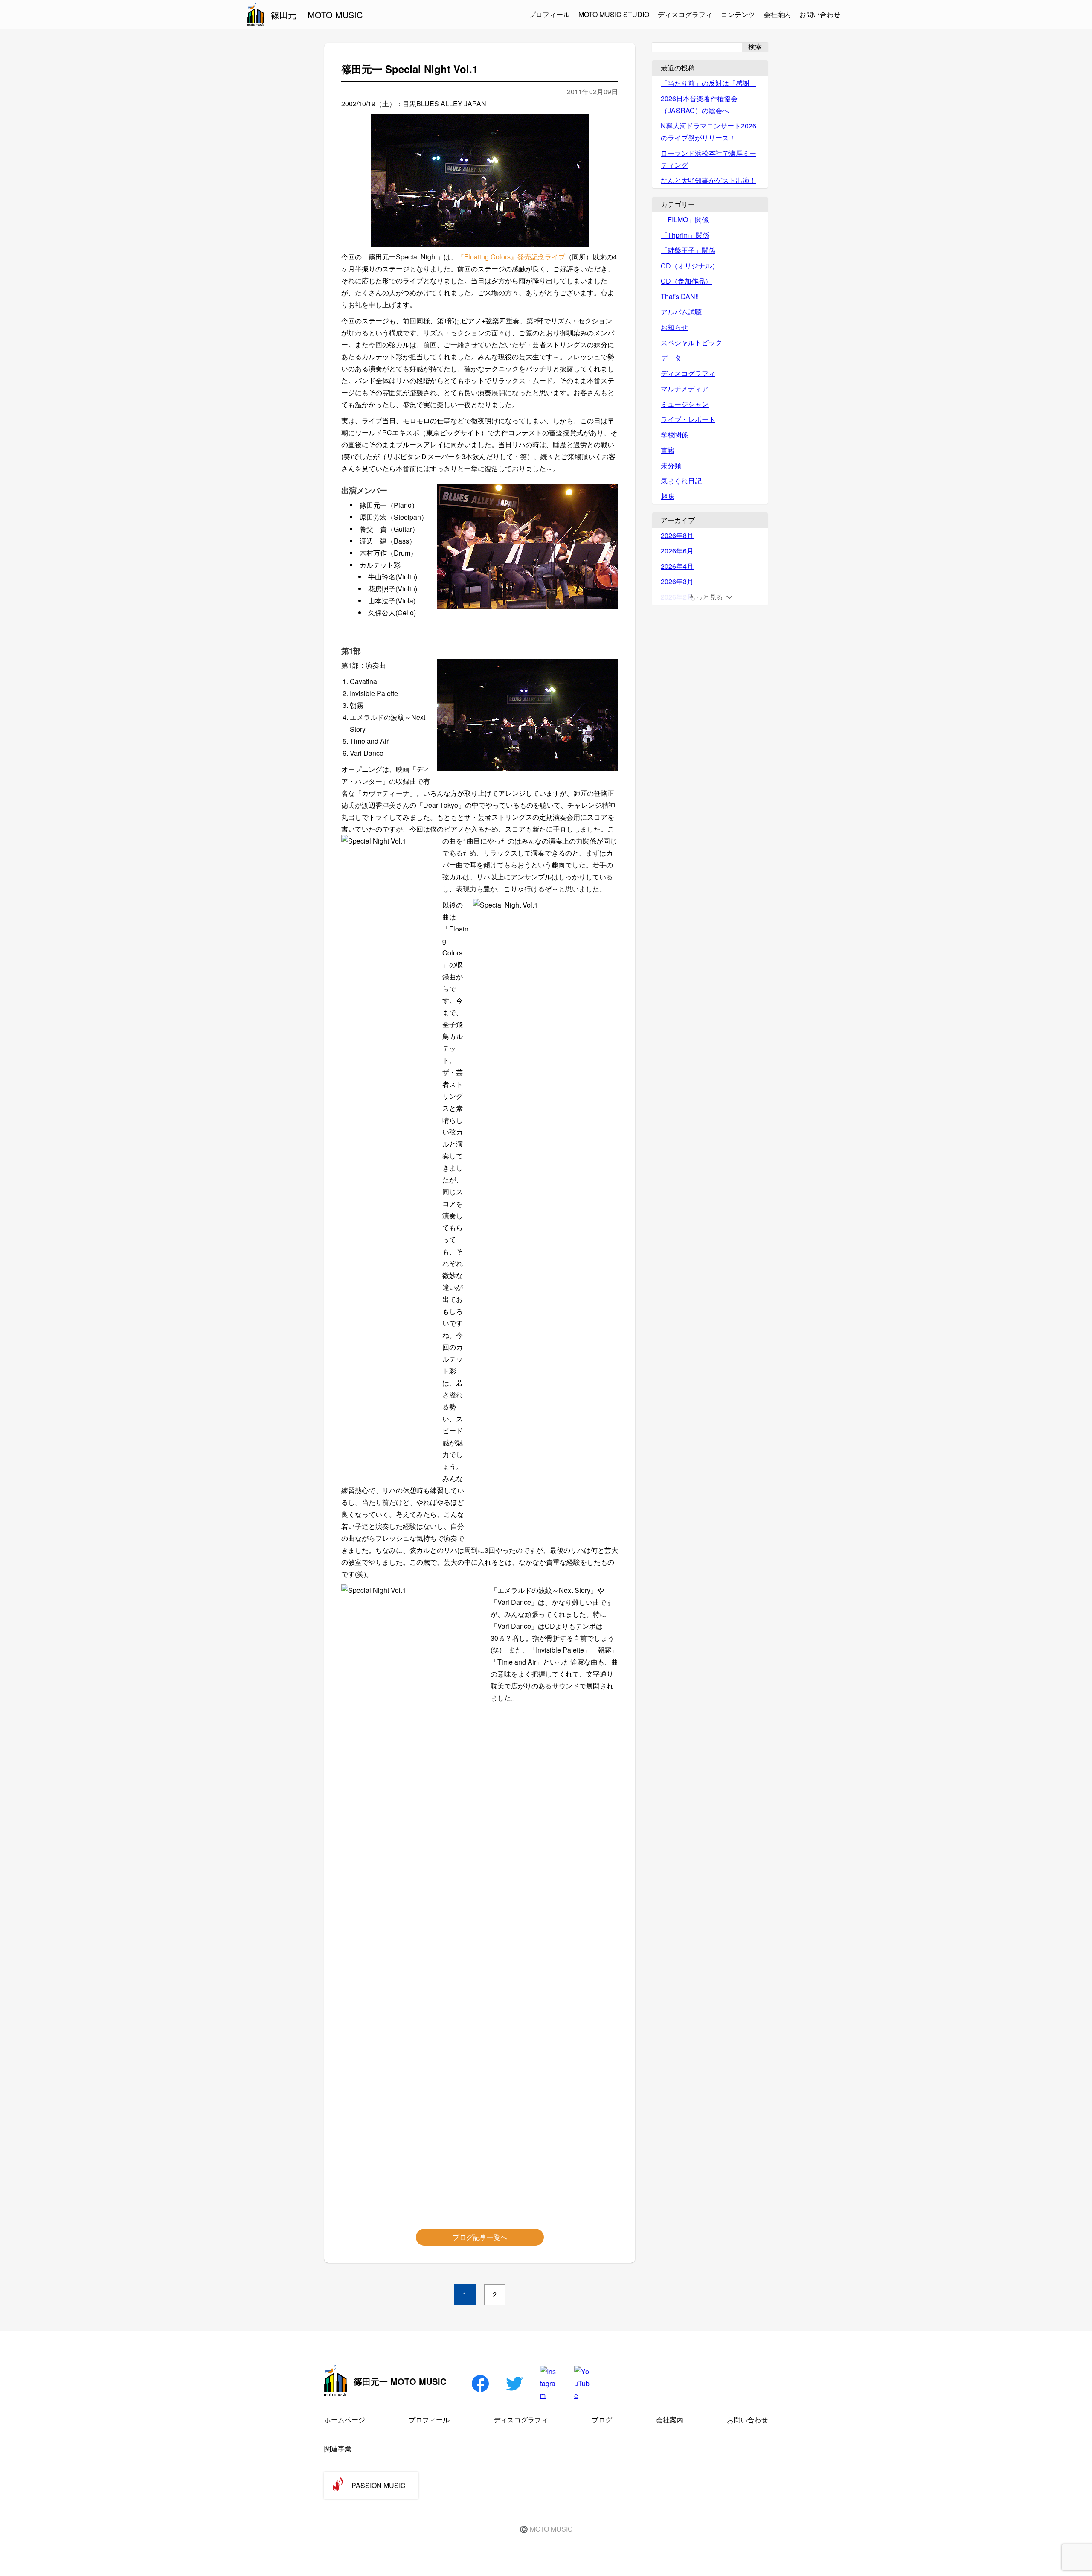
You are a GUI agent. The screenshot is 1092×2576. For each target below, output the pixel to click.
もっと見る (706, 597)
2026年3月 (677, 581)
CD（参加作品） (686, 281)
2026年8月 (677, 535)
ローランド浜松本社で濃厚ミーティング (709, 159)
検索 (755, 47)
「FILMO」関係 (685, 220)
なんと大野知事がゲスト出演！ (709, 180)
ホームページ (345, 2420)
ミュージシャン (685, 404)
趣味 (668, 496)
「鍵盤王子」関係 (688, 250)
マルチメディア (685, 389)
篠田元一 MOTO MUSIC (317, 15)
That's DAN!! (680, 296)
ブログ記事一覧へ (480, 2237)
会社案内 (777, 14)
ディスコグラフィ (685, 14)
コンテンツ (738, 14)
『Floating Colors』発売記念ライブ (511, 257)
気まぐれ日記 (681, 481)
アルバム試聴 (681, 312)
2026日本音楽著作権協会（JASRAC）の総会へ (699, 104)
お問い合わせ (820, 14)
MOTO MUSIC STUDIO (614, 14)
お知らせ (674, 327)
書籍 (668, 450)
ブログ (602, 2420)
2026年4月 (677, 566)
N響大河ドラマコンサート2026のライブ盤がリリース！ (709, 132)
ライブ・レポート (688, 419)
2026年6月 (677, 551)
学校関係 (674, 435)
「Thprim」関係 (685, 235)
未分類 (671, 465)
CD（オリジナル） (690, 266)
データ (671, 358)
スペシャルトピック (691, 342)
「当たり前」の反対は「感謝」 (709, 83)
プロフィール (549, 14)
